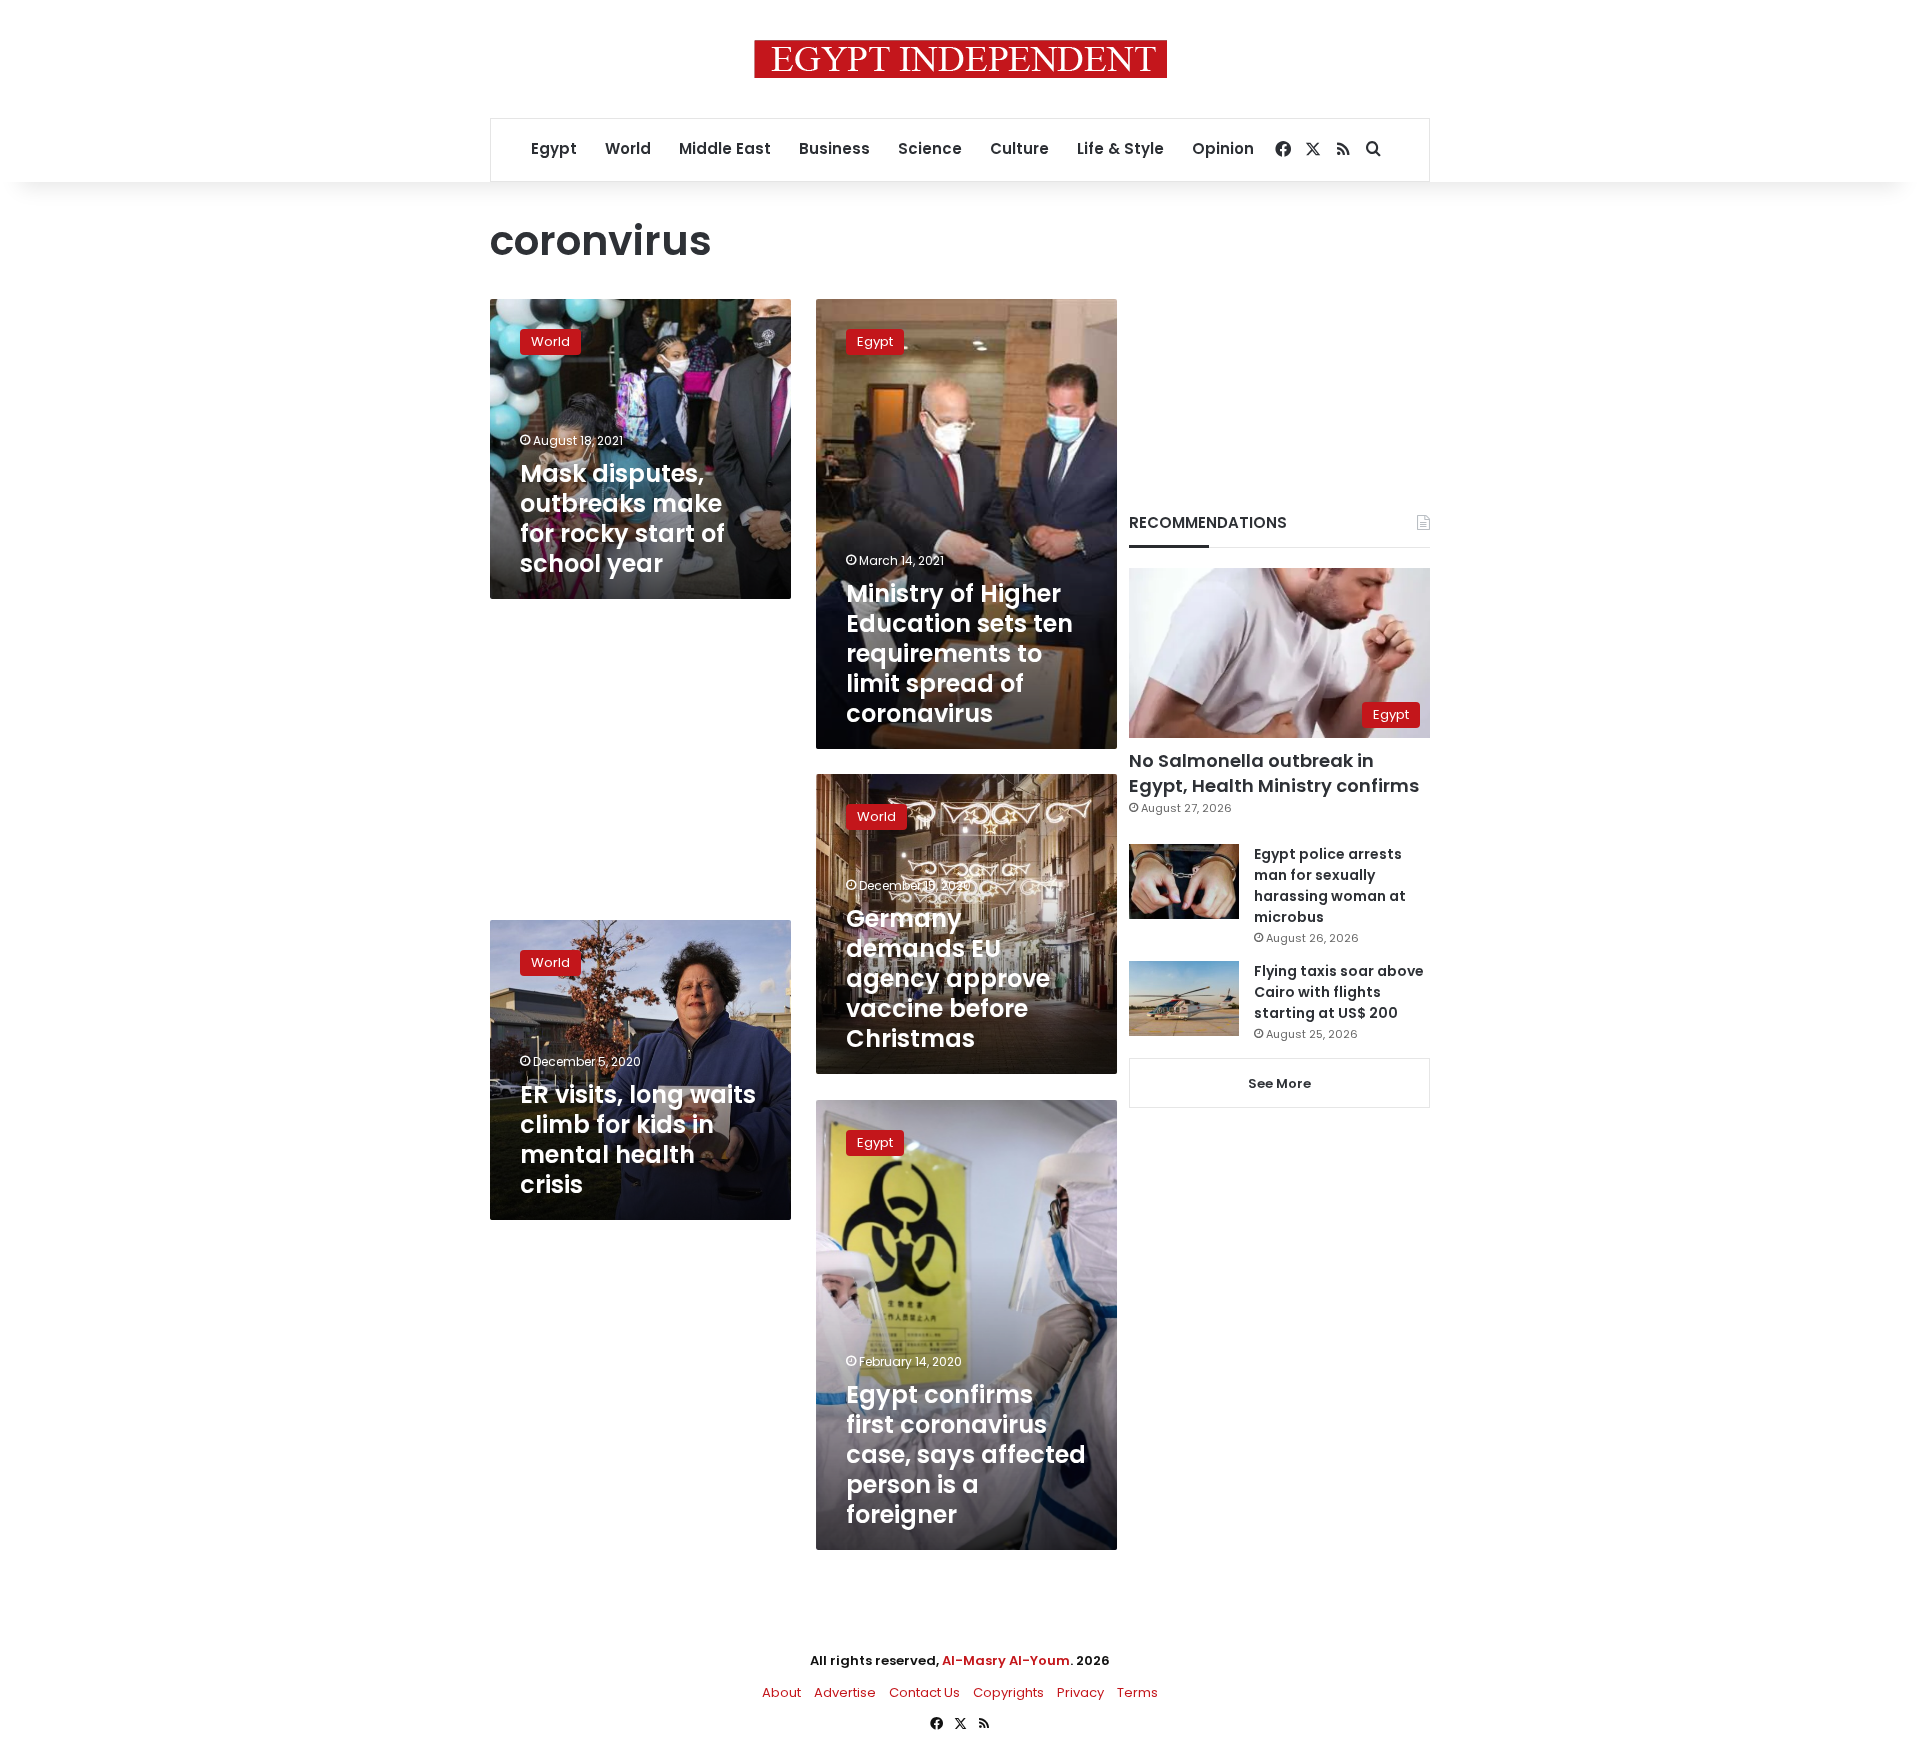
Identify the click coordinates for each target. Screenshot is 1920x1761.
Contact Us (924, 1692)
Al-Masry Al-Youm (1006, 1660)
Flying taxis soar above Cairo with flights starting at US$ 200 (1339, 992)
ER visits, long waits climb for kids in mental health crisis (638, 1139)
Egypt (554, 148)
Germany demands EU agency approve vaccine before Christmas (948, 978)
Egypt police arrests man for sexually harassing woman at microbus (1330, 885)
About (781, 1692)
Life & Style (1120, 148)
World (628, 148)
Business (834, 148)
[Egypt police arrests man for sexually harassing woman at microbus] (1184, 881)
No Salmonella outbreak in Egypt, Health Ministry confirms (1274, 773)
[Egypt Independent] (960, 59)
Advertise (845, 1692)
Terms (1137, 1692)
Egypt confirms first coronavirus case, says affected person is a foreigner (966, 1454)
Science (930, 148)
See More (1279, 1083)
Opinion (1223, 148)
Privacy (1080, 1692)
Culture (1019, 148)
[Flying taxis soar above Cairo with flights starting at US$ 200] (1184, 998)
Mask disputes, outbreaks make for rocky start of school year (622, 518)
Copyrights (1008, 1692)
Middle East (725, 148)
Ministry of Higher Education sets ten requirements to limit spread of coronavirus (959, 653)
